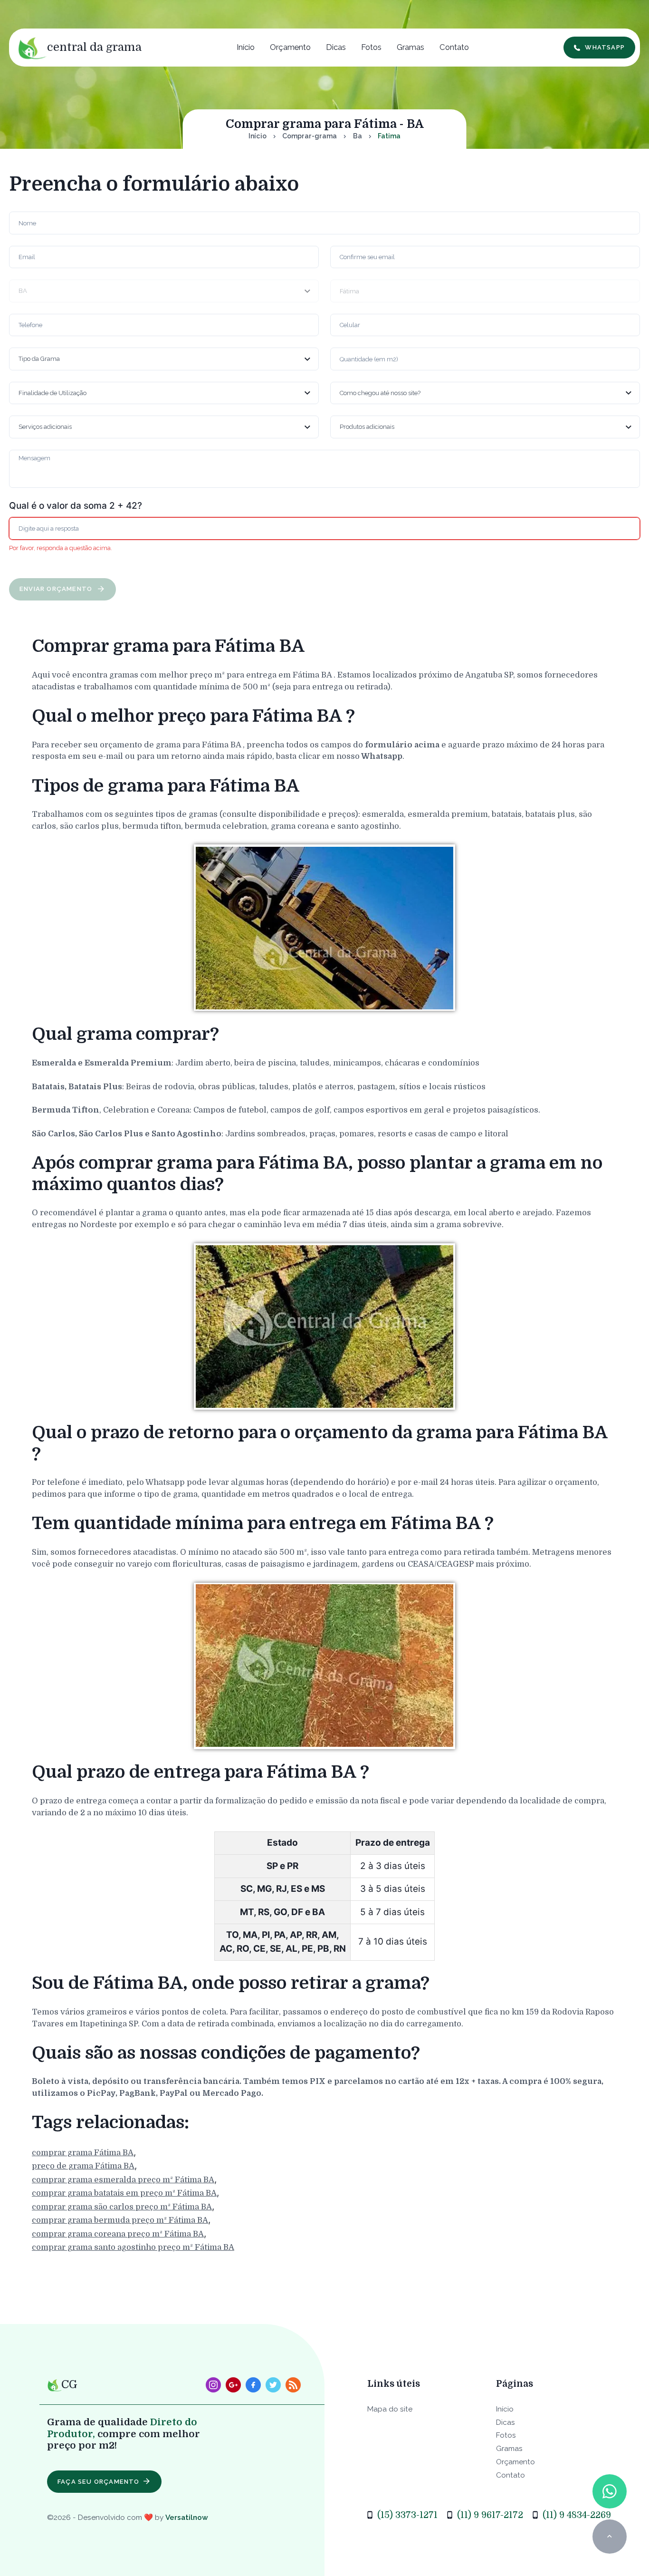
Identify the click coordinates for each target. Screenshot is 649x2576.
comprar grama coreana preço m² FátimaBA (118, 2233)
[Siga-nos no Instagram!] (213, 2385)
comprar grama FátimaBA (83, 2152)
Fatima (389, 136)
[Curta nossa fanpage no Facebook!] (253, 2385)
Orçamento (290, 47)
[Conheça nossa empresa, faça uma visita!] (233, 2385)
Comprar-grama (310, 136)
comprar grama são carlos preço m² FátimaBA (122, 2206)
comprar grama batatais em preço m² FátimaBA (124, 2193)
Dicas (336, 47)
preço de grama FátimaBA (83, 2166)
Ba (358, 136)
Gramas (410, 47)
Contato (454, 47)
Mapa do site (390, 2409)
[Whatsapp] (609, 2491)
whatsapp (605, 47)
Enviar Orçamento (57, 589)
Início (246, 47)
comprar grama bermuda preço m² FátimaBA (120, 2220)
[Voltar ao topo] (609, 2536)
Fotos (371, 47)
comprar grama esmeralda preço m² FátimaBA (123, 2179)
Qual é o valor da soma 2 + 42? (76, 506)
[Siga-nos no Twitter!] (273, 2385)
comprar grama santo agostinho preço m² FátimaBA (133, 2247)
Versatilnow (187, 2517)
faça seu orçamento (99, 2482)
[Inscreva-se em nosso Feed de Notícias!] (293, 2385)
